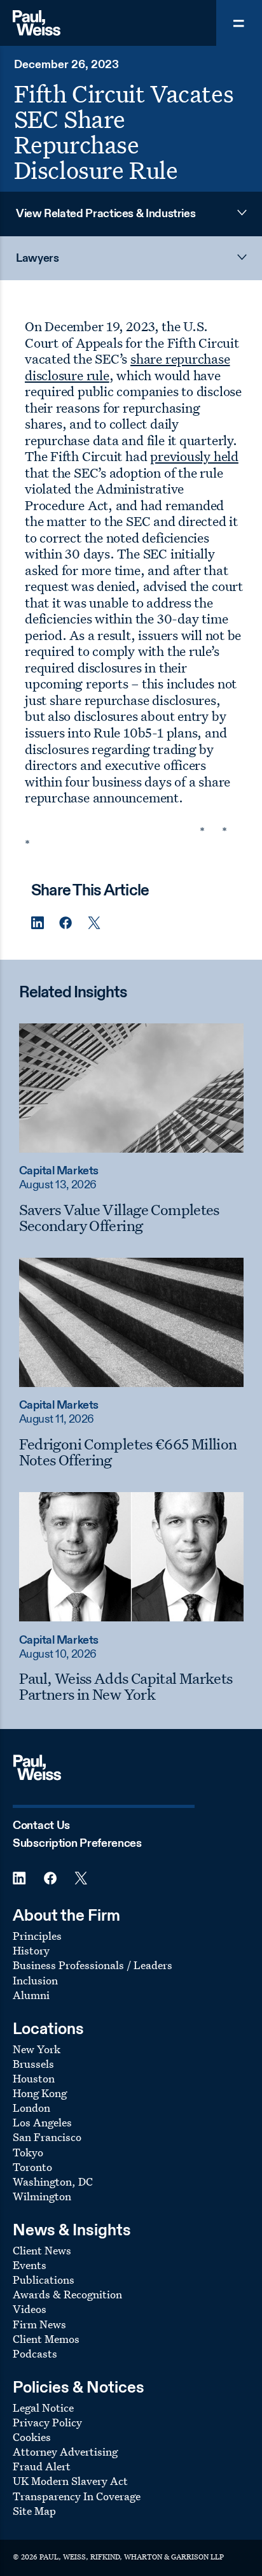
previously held (194, 456)
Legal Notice (43, 2408)
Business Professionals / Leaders (93, 1965)
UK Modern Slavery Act (70, 2481)
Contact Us (41, 1826)
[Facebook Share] (65, 923)
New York (37, 2049)
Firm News (39, 2324)
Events (30, 2265)
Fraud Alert (42, 2466)
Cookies (32, 2437)
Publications (44, 2280)
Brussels (33, 2064)
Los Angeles (42, 2122)
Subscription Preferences (77, 1844)
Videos (30, 2309)
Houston (34, 2078)
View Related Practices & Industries (106, 214)
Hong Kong (40, 2093)
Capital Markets (59, 1171)
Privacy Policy (47, 2422)
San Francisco (47, 2137)
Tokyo (28, 2152)
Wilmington (42, 2196)
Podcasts (35, 2353)
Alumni (31, 1995)
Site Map (34, 2511)
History (31, 1950)
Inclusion (35, 1980)
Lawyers (37, 259)
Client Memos (46, 2339)
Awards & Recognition (67, 2294)
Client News (42, 2250)
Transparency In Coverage (77, 2496)
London (31, 2108)
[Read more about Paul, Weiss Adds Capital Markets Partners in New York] (131, 1556)
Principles (37, 1936)
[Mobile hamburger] (239, 23)
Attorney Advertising (65, 2451)
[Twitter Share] (94, 923)
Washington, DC (53, 2181)
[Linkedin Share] (38, 923)
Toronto (32, 2167)
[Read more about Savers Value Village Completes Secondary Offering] (131, 1088)
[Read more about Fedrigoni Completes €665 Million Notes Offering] (131, 1322)
